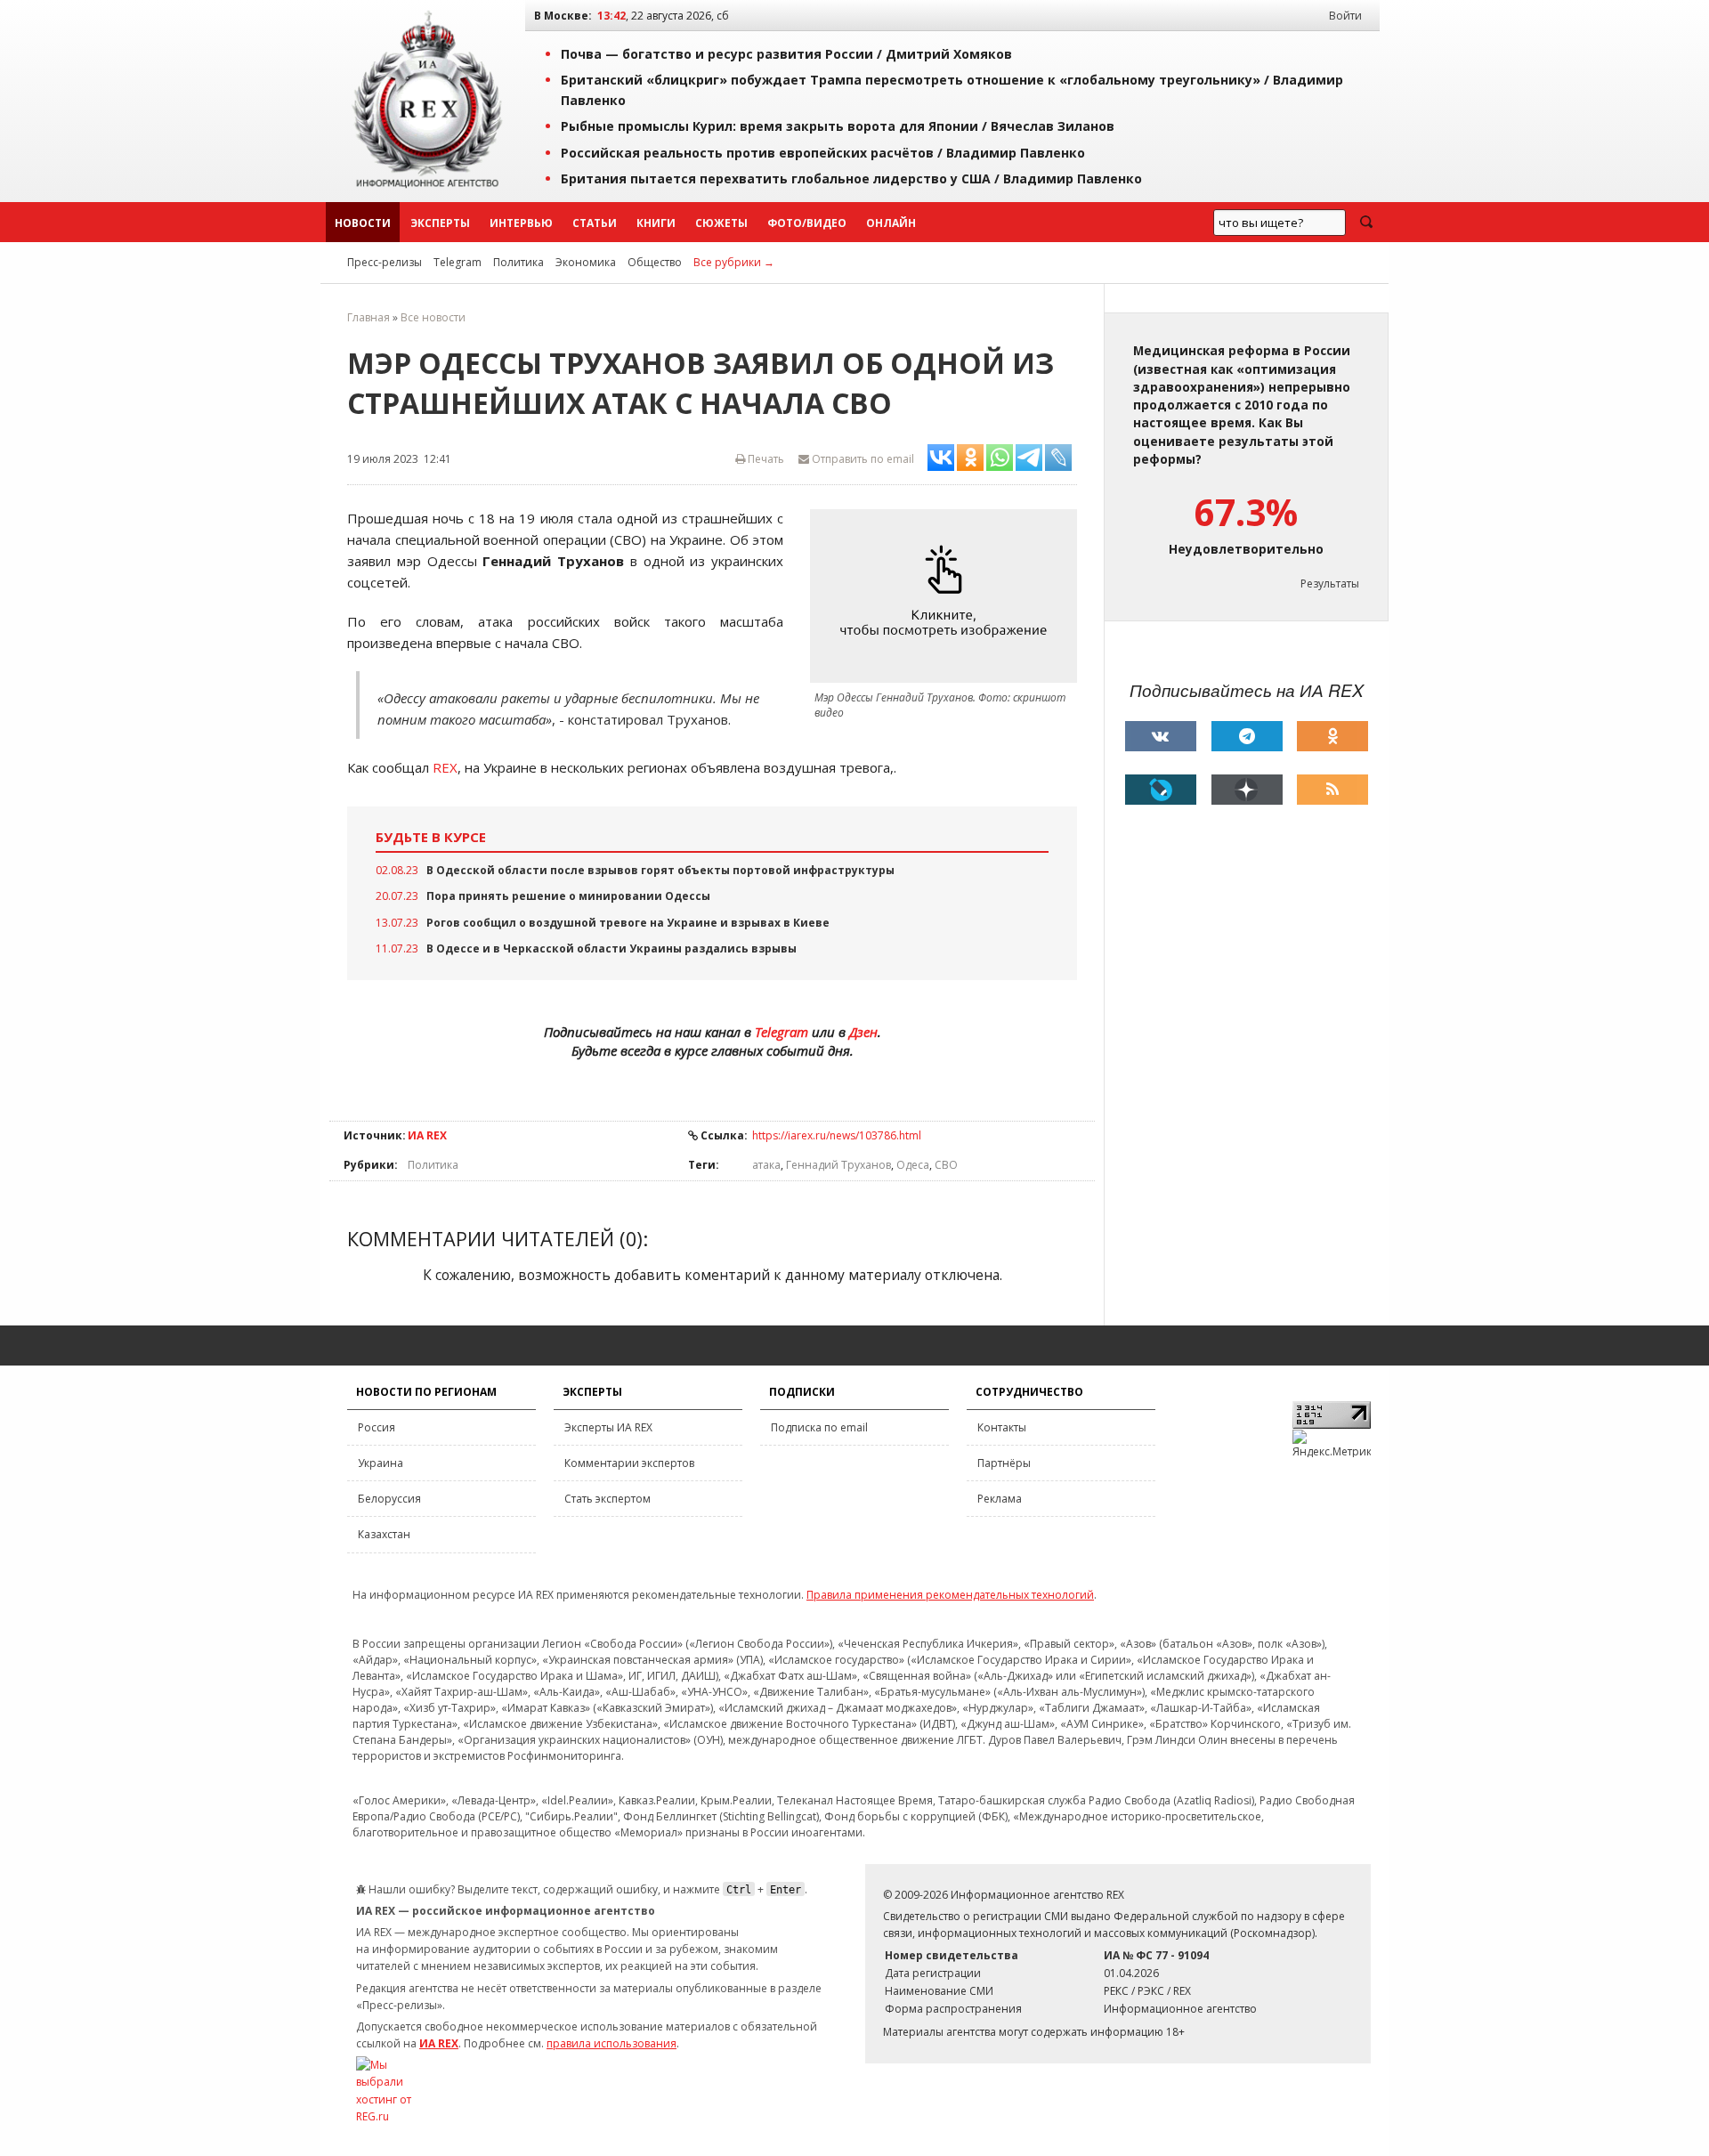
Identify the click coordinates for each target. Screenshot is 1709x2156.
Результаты (1330, 584)
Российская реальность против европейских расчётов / (823, 153)
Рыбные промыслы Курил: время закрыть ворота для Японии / (838, 126)
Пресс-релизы (385, 262)
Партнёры (1004, 1463)
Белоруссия (389, 1499)
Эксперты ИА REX (608, 1427)
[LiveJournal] (1161, 790)
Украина (381, 1463)
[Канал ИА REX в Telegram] (1247, 736)
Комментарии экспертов (629, 1463)
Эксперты (440, 223)
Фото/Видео (807, 223)
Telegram (458, 262)
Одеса (913, 1165)
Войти (1345, 16)
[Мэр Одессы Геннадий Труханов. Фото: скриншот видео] (948, 596)
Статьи (595, 223)
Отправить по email (862, 459)
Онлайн (891, 223)
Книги (656, 223)
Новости (363, 223)
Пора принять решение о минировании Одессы (568, 896)
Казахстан (384, 1534)
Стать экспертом (607, 1499)
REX (445, 767)
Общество (655, 262)
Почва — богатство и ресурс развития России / (786, 54)
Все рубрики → (734, 262)
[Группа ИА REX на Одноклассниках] (1332, 736)
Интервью (521, 223)
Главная (369, 317)
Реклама (1000, 1499)
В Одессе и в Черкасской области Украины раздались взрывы (612, 948)
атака (766, 1165)
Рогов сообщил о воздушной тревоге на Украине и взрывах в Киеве (628, 923)
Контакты (1002, 1427)
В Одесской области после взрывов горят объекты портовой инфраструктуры (660, 870)
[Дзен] (1247, 790)
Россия (377, 1427)
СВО (946, 1165)
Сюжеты (721, 223)
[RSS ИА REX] (1332, 790)
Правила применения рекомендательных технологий (950, 1595)
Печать (765, 459)
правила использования (612, 2043)
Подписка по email (819, 1427)
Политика (518, 262)
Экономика (586, 262)
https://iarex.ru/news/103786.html (837, 1135)
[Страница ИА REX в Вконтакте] (1161, 736)
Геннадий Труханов (838, 1165)
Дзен (863, 1032)
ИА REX (427, 1135)
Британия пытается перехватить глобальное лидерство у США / (851, 178)
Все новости (433, 317)
